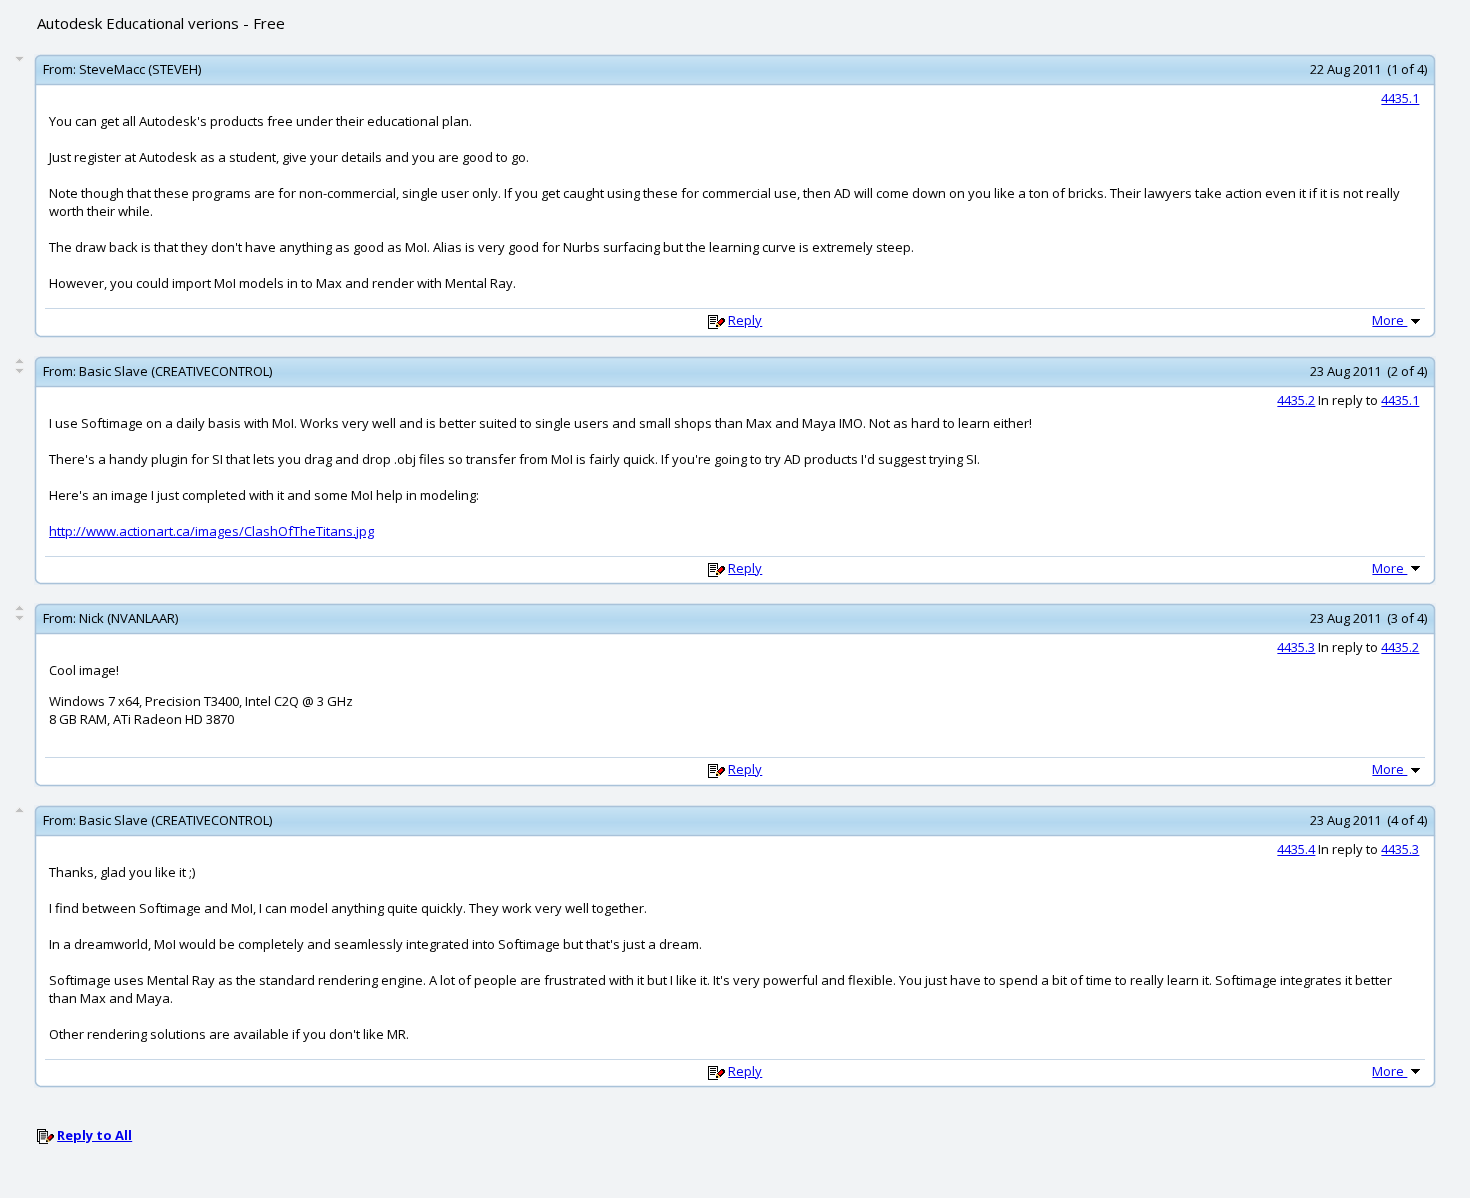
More (1389, 320)
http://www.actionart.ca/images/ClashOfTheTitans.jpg (211, 531)
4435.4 (1296, 849)
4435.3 (1296, 647)
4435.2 (1296, 400)
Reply (745, 320)
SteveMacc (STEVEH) (140, 69)
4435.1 (1400, 98)
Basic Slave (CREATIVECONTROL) (175, 371)
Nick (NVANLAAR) (128, 618)
